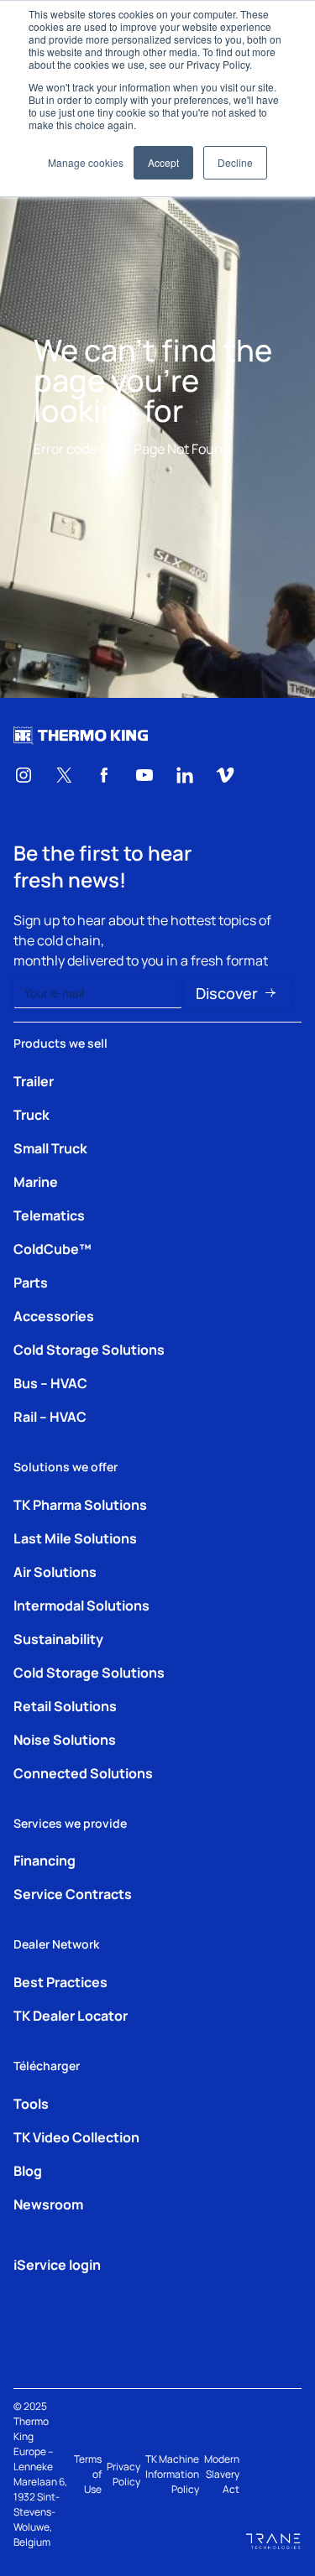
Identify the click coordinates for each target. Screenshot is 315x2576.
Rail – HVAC (50, 1416)
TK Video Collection (76, 2136)
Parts (31, 1282)
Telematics (49, 1215)
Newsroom (48, 2204)
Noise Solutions (65, 1739)
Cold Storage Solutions (89, 1349)
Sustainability (58, 1638)
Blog (28, 2170)
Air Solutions (55, 1571)
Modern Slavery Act (222, 2474)
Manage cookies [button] (86, 162)
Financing (45, 1860)
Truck (31, 1114)
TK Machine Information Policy (172, 2474)
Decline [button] (235, 162)
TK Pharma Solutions (80, 1504)
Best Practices (60, 1981)
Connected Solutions (83, 1772)
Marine (36, 1181)
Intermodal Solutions (81, 1605)
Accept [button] (163, 162)
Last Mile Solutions (75, 1538)
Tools (31, 2103)
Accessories (54, 1315)
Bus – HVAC (50, 1382)
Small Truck (50, 1147)
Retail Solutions (65, 1705)
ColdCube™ (52, 1248)
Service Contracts (73, 1893)
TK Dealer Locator (71, 2015)
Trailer (34, 1080)
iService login (57, 2264)
